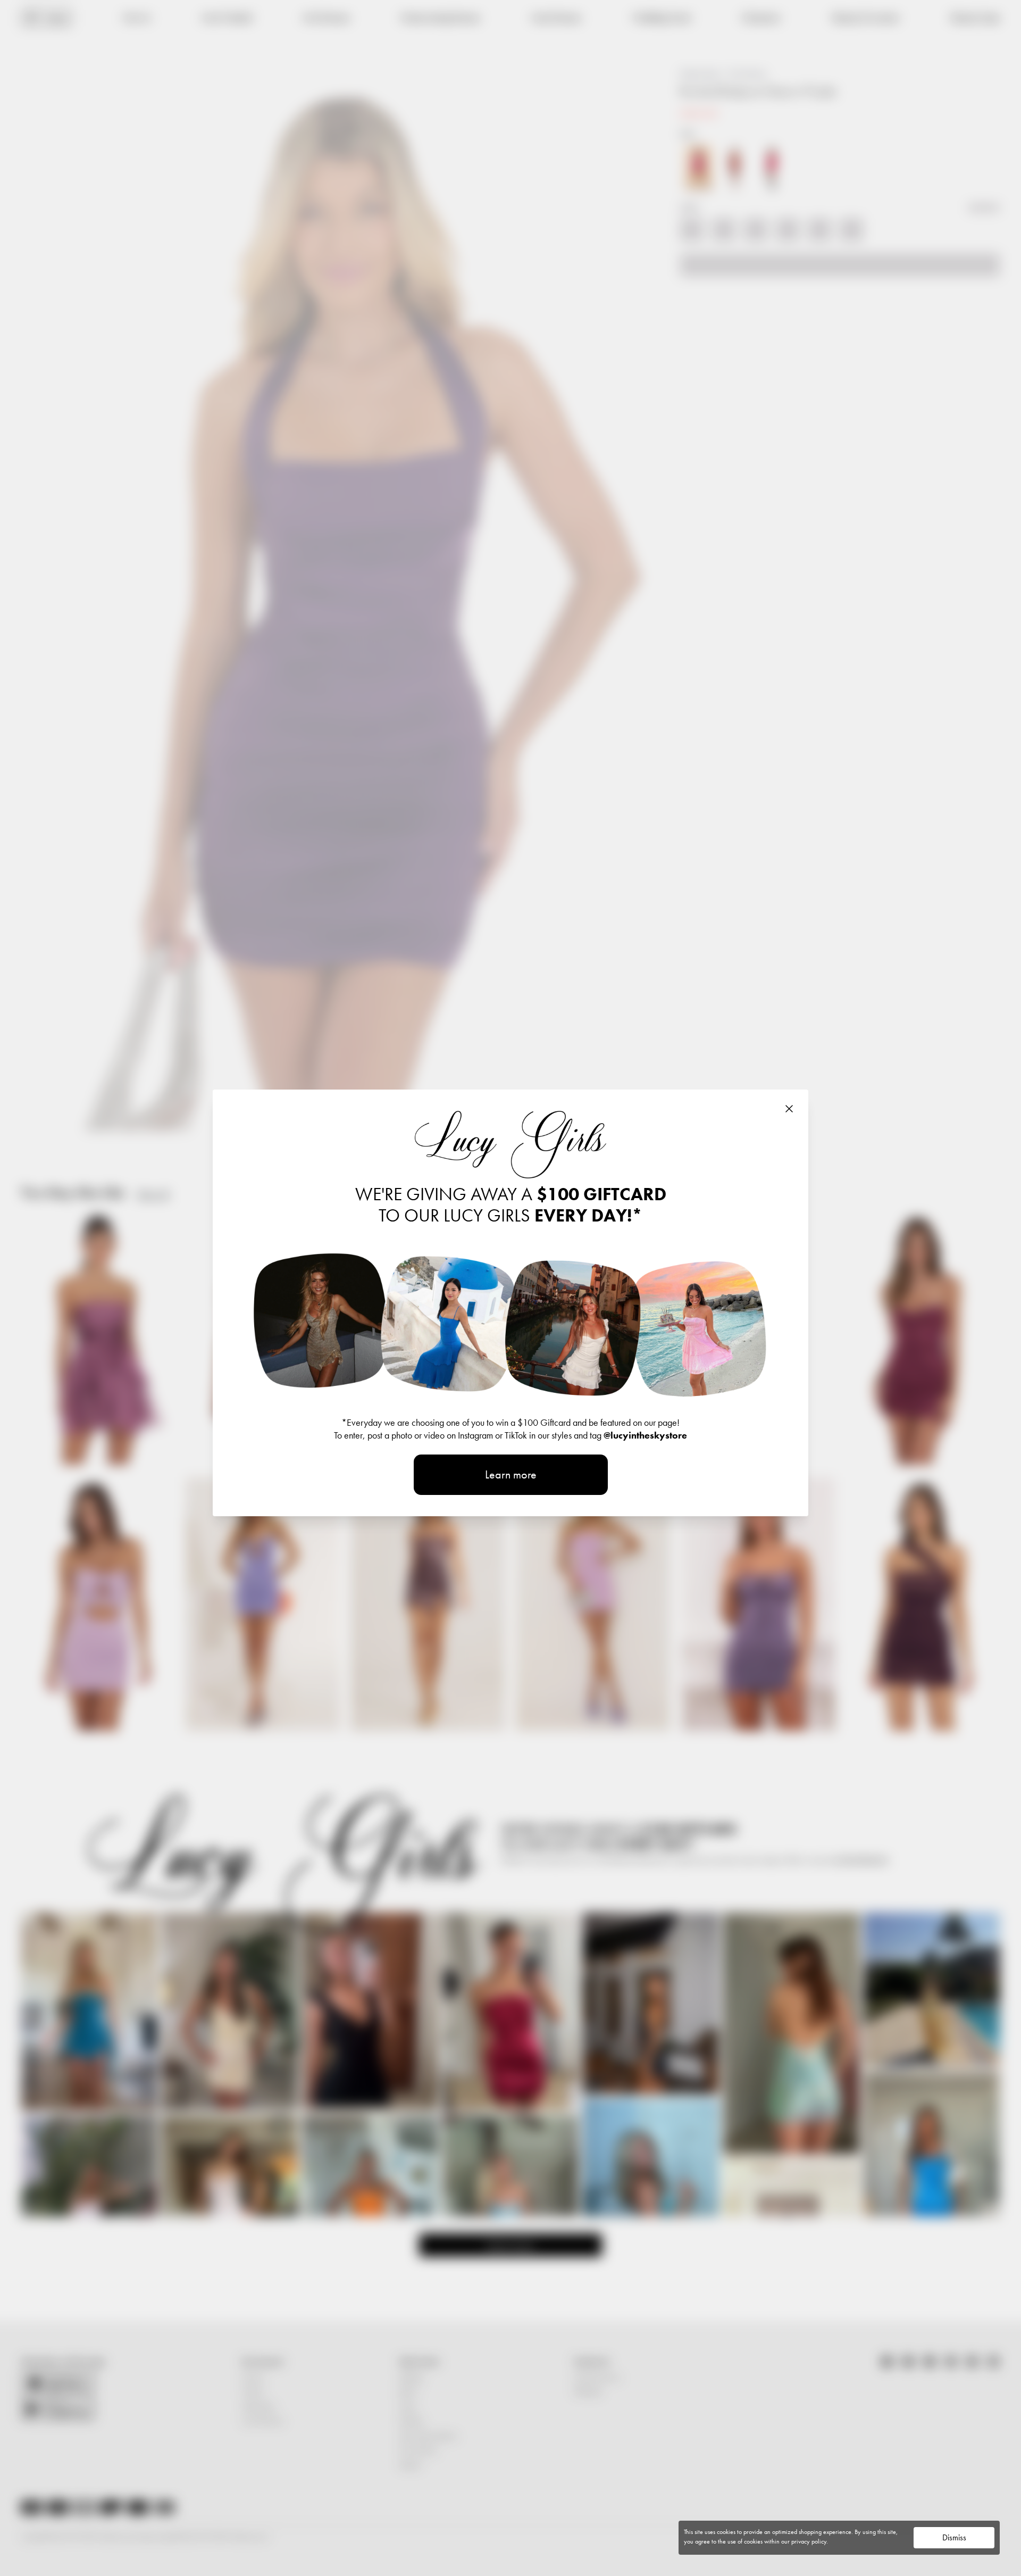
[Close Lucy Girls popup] (789, 1109)
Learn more (511, 1474)
